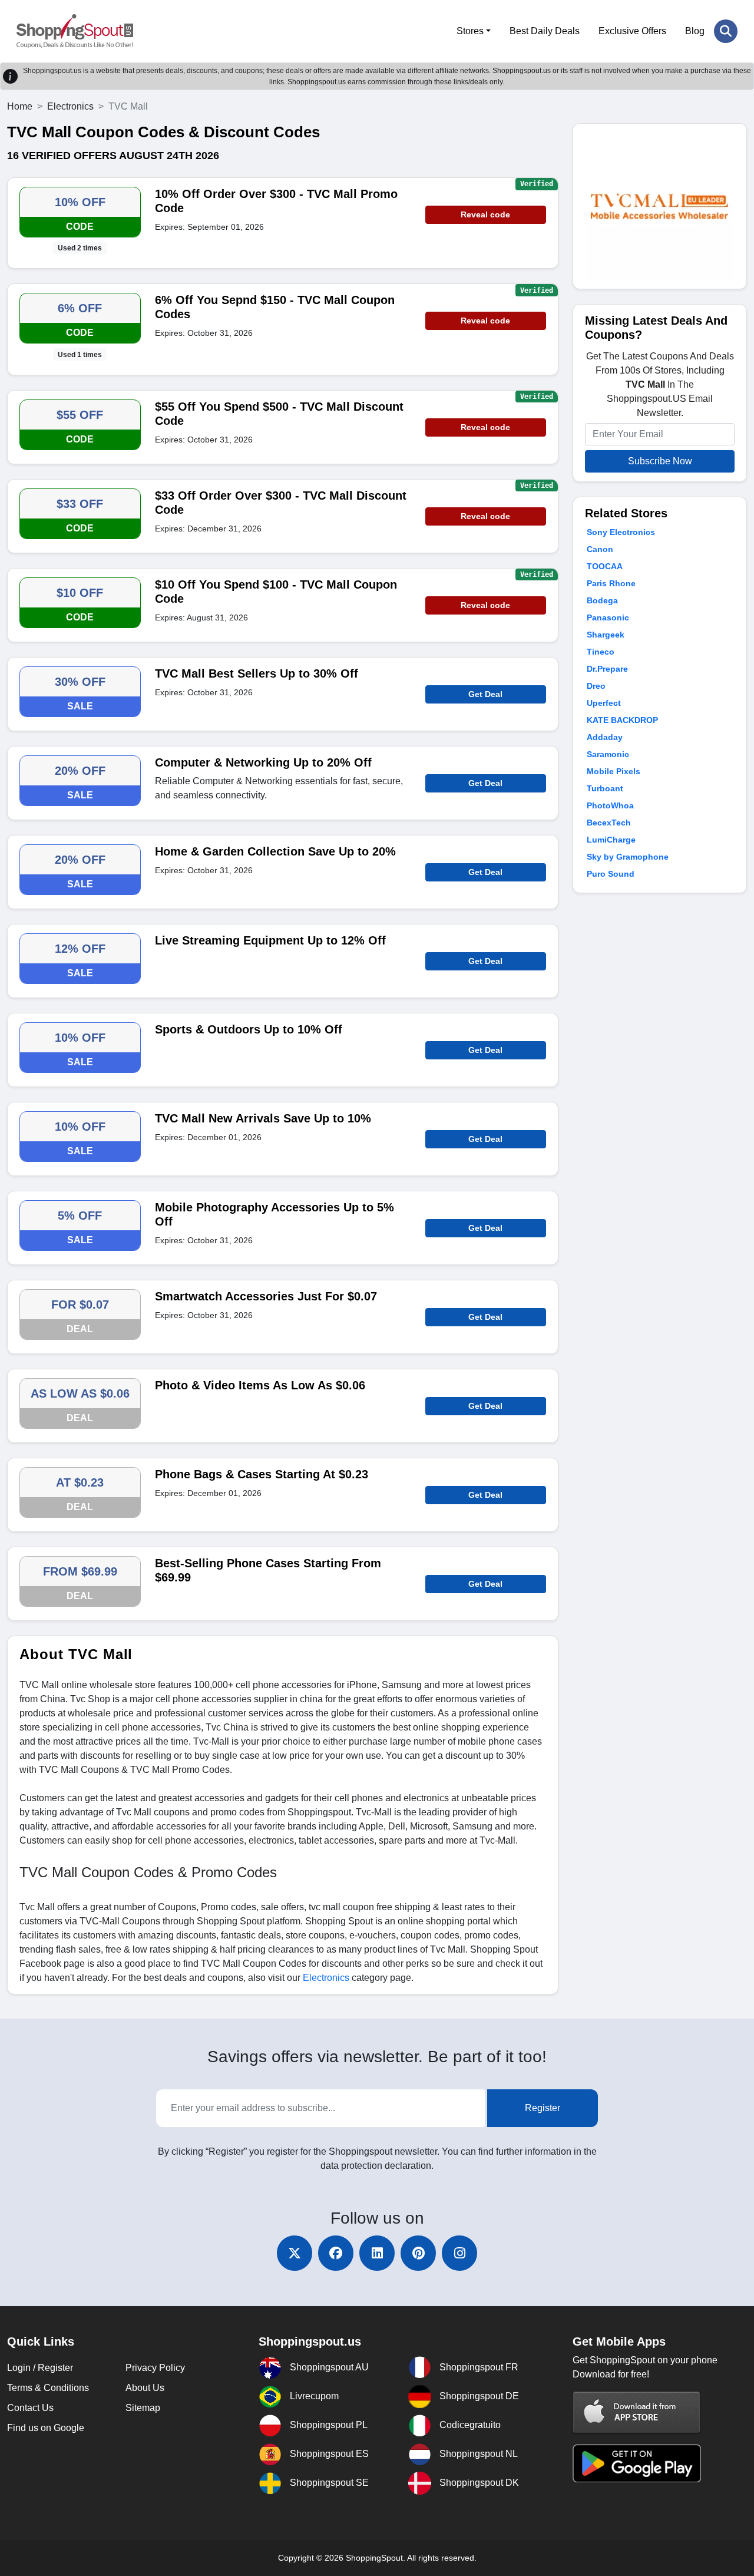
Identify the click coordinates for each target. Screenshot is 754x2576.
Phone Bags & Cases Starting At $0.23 (262, 1474)
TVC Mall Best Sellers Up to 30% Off (257, 673)
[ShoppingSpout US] (75, 31)
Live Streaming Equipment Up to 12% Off (270, 940)
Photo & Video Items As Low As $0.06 (260, 1385)
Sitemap (143, 2408)
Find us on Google (46, 2428)
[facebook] (336, 2253)
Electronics (70, 106)
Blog (695, 31)
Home (20, 106)
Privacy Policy (155, 2368)
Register (543, 2108)
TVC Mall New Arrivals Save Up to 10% (263, 1118)
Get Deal (485, 694)
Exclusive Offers (632, 31)
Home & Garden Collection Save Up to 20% (275, 851)
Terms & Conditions (48, 2388)
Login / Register (40, 2368)
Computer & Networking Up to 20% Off (263, 762)
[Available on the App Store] (637, 2412)
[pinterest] (418, 2253)
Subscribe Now (660, 461)
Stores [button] (470, 31)
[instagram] (459, 2253)
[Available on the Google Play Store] (637, 2463)
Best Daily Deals (545, 31)
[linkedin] (377, 2253)
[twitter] (295, 2253)
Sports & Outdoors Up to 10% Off (249, 1029)
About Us (145, 2388)
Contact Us (30, 2408)
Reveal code (485, 214)
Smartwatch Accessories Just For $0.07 (266, 1296)
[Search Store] (726, 31)
